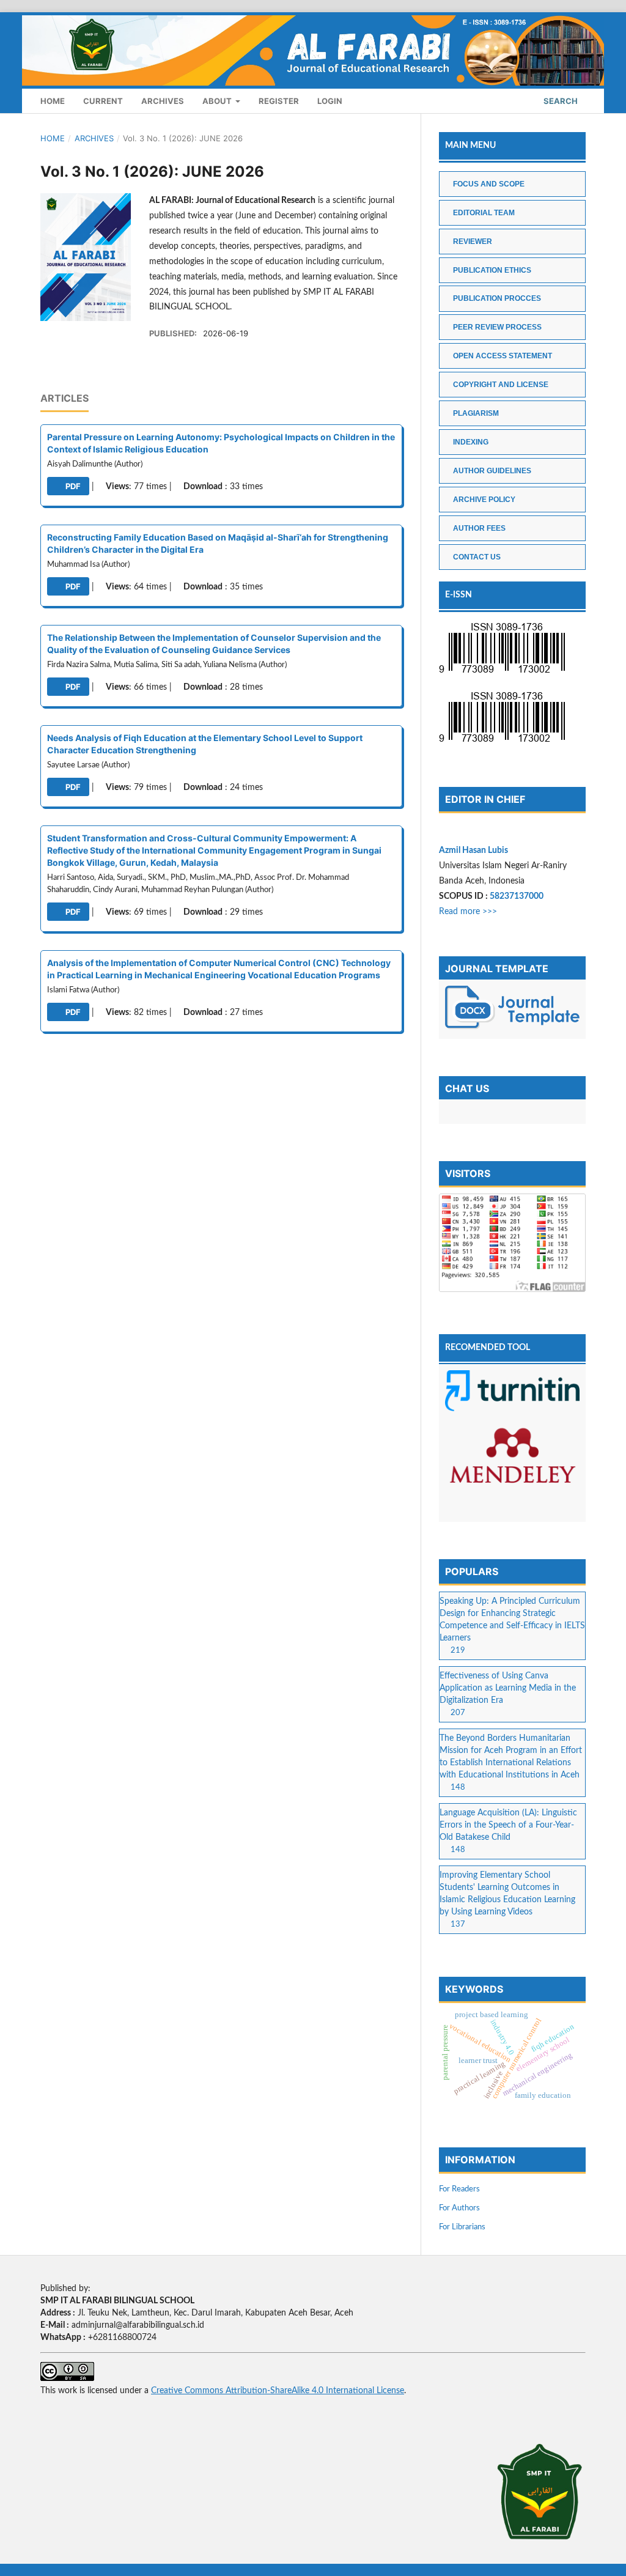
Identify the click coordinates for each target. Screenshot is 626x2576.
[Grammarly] (512, 1510)
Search (560, 101)
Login (330, 101)
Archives (163, 101)
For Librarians (462, 2227)
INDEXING (471, 442)
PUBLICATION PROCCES (497, 298)
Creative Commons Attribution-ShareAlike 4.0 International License (278, 2391)
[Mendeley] (512, 1459)
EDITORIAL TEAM (484, 213)
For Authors (459, 2208)
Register (279, 101)
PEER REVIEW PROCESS (497, 327)
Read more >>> (468, 912)
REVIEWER (473, 242)
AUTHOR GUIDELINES (492, 471)
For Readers (459, 2189)
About (218, 101)
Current (103, 101)
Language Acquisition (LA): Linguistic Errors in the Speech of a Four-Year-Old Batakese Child (508, 1825)
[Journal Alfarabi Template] (512, 1009)
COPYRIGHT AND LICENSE (501, 385)
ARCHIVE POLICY (484, 500)
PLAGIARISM (476, 413)
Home (53, 101)
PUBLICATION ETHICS (492, 270)
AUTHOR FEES (479, 528)
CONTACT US (477, 557)
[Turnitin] (512, 1393)
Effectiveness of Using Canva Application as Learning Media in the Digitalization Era (508, 1688)
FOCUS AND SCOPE (489, 184)
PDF (72, 486)
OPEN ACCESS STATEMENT (503, 356)
